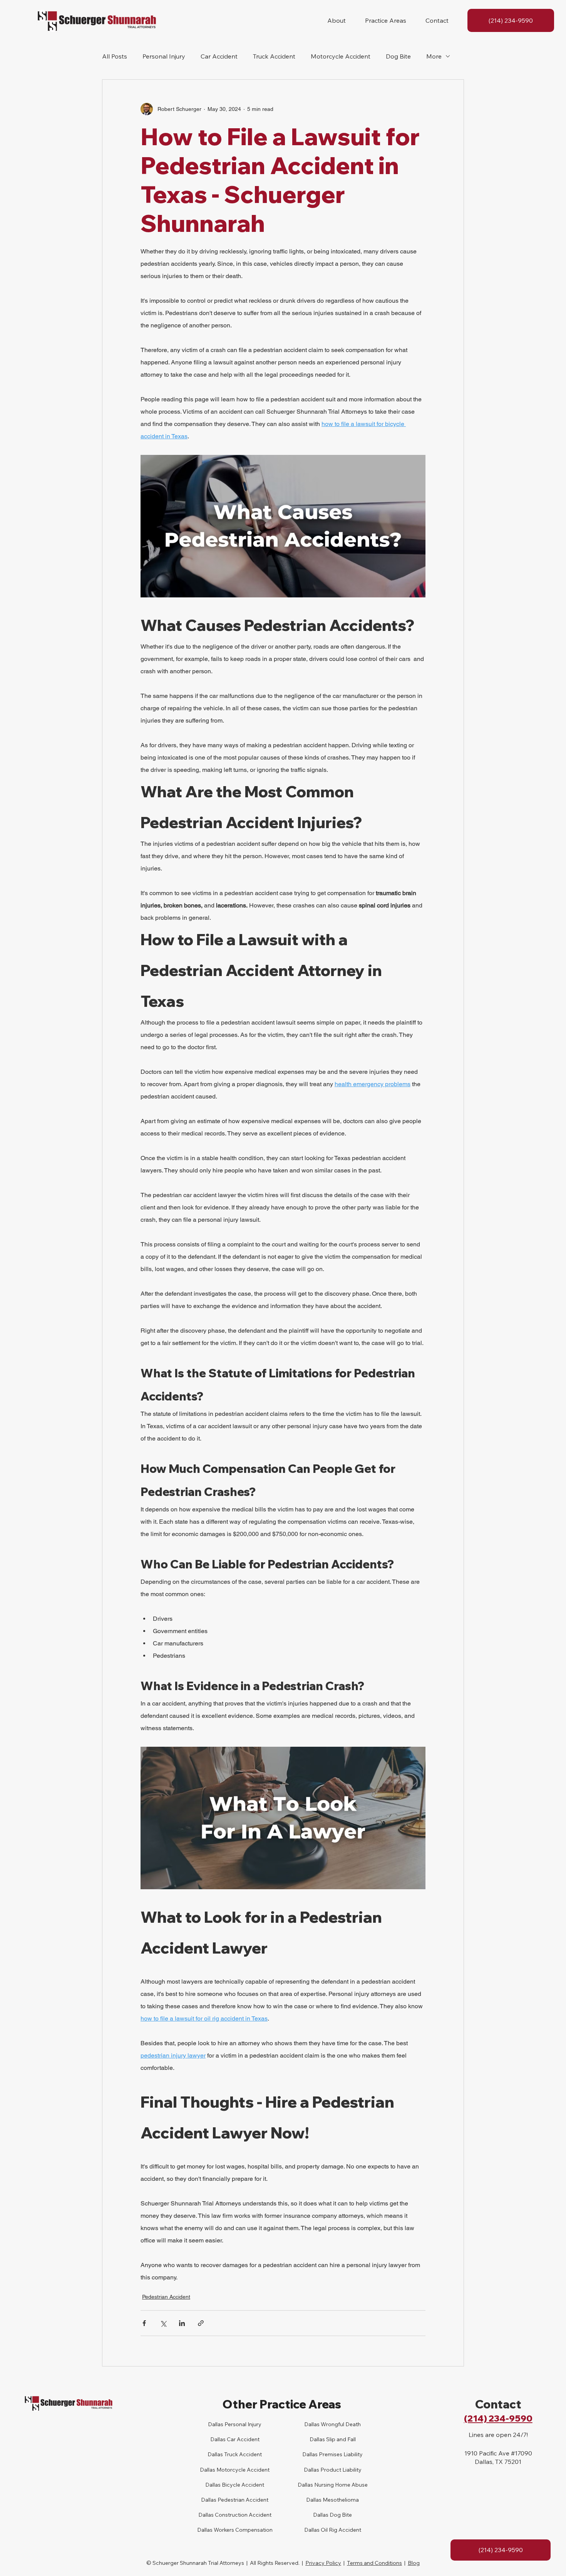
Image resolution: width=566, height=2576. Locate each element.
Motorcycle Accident (341, 56)
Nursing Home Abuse (340, 2485)
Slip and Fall (340, 2439)
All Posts (115, 56)
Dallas (215, 2454)
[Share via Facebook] (144, 2323)
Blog (414, 2563)
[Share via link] (201, 2323)
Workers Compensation (243, 2530)
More (434, 56)
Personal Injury (164, 56)
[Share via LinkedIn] (182, 2323)
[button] (337, 20)
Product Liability (340, 2470)
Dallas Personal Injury (235, 2424)
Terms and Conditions (374, 2563)
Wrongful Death (340, 2424)
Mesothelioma (340, 2500)
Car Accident (219, 56)
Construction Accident (243, 2515)
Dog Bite (398, 56)
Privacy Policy (323, 2563)
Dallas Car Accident (235, 2439)
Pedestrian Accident (166, 2297)
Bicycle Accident (242, 2485)
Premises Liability (340, 2454)
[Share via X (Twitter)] (163, 2323)
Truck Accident (274, 56)
